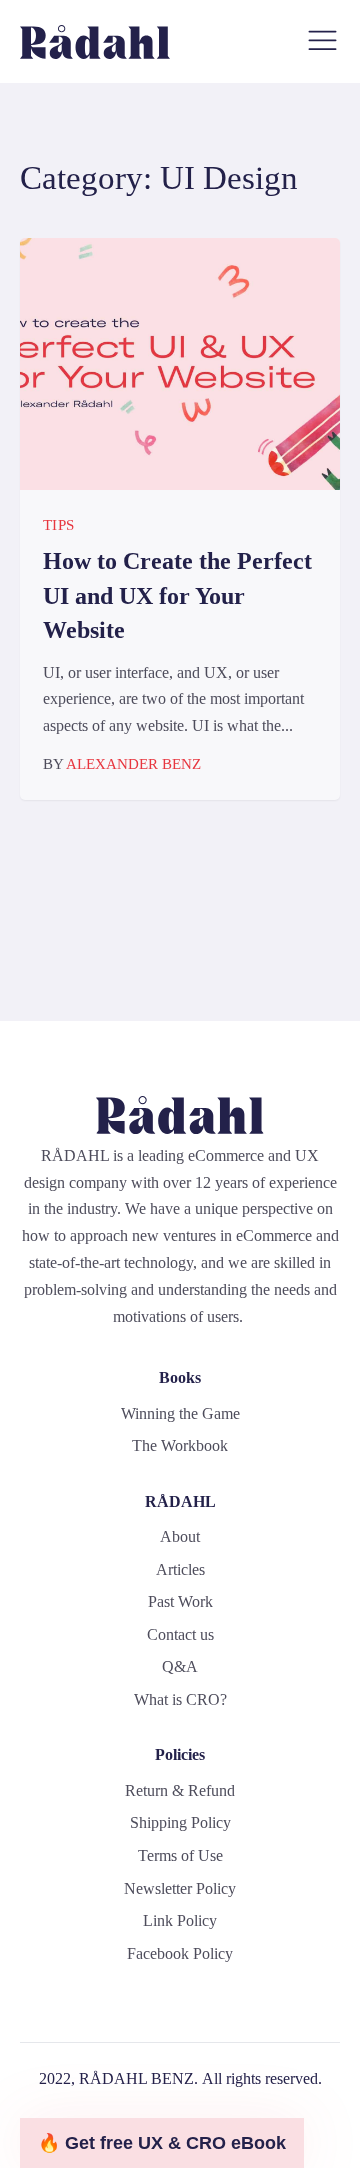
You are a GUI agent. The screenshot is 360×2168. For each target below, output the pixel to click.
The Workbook (180, 1445)
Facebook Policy (180, 1953)
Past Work (180, 1601)
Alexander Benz (133, 764)
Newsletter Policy (180, 1888)
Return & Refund (180, 1790)
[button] (162, 2143)
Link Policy (180, 1920)
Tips (59, 525)
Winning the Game (180, 1413)
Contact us (180, 1634)
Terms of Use (180, 1855)
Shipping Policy (180, 1822)
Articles (180, 1569)
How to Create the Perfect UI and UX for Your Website (177, 596)
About (180, 1536)
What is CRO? (180, 1699)
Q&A (180, 1666)
